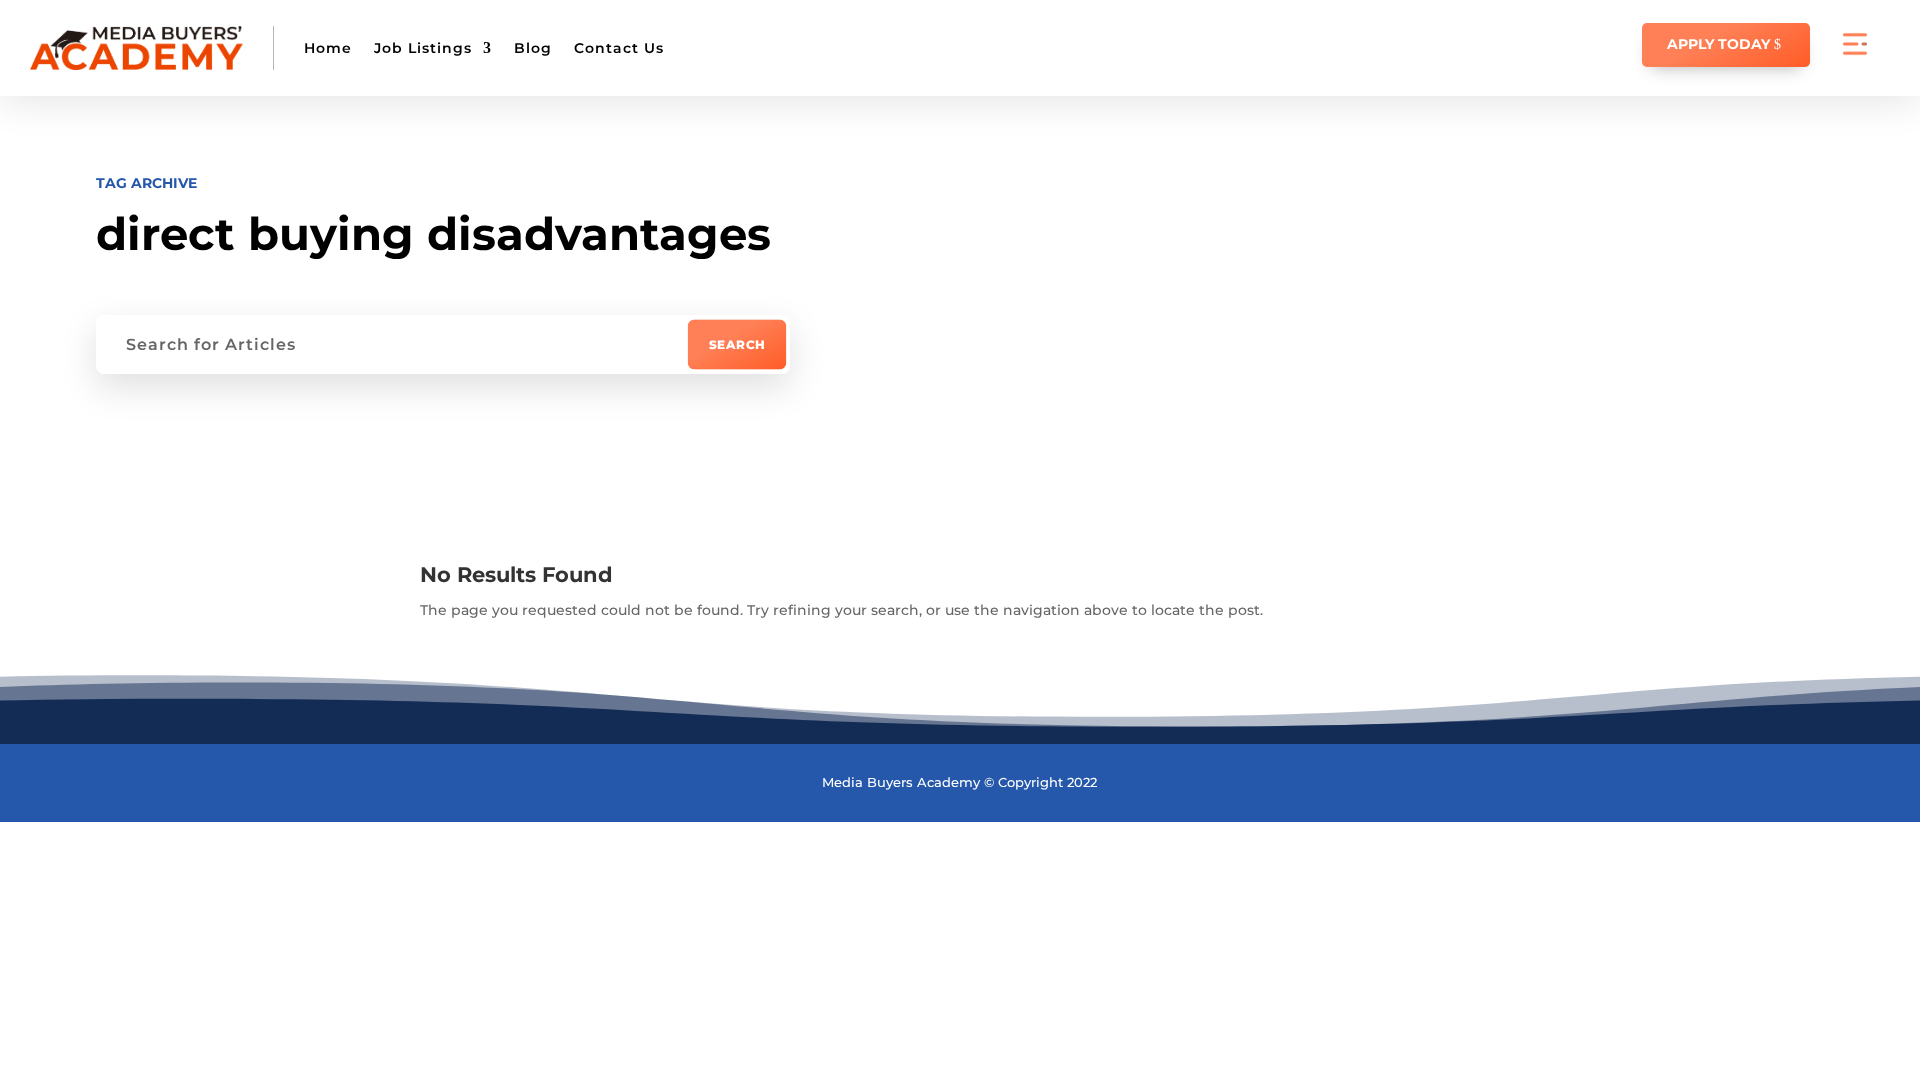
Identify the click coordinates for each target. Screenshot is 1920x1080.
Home (328, 48)
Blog (533, 48)
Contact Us (619, 48)
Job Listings (423, 48)
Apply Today (1718, 44)
